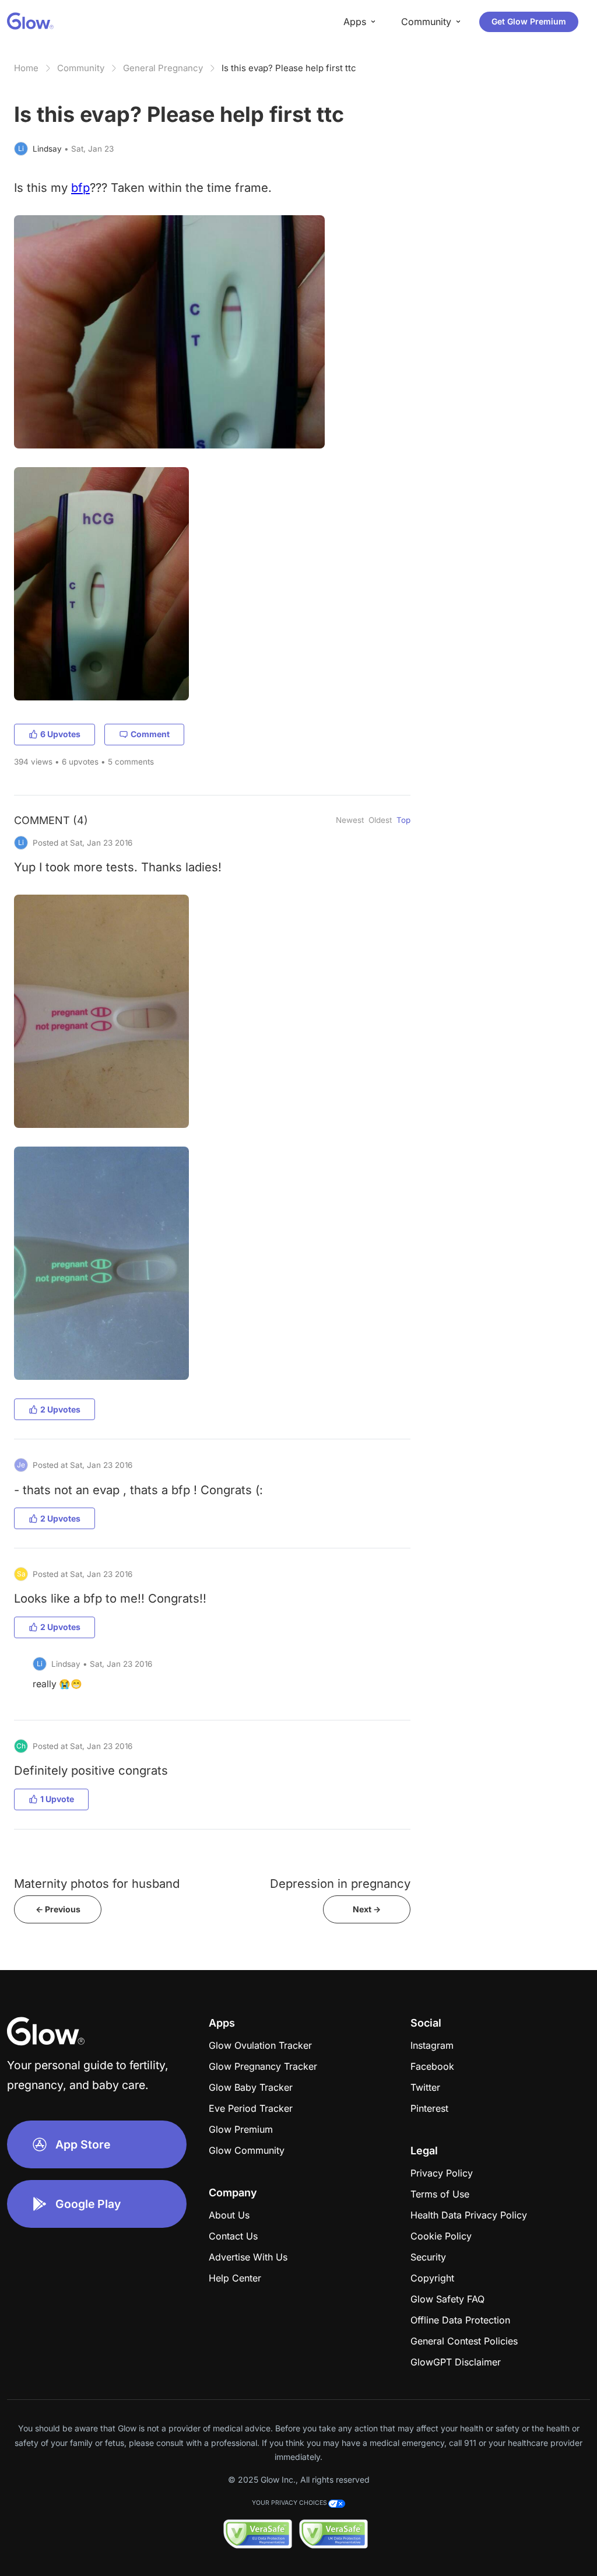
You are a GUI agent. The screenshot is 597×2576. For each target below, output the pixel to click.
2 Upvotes (60, 1409)
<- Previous (58, 1909)
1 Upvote (57, 1799)
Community (81, 68)
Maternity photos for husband (97, 1883)
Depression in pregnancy (340, 1883)
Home (26, 68)
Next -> (367, 1909)
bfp (80, 187)
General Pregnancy (163, 68)
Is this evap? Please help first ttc (289, 68)
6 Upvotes (60, 734)
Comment (150, 734)
